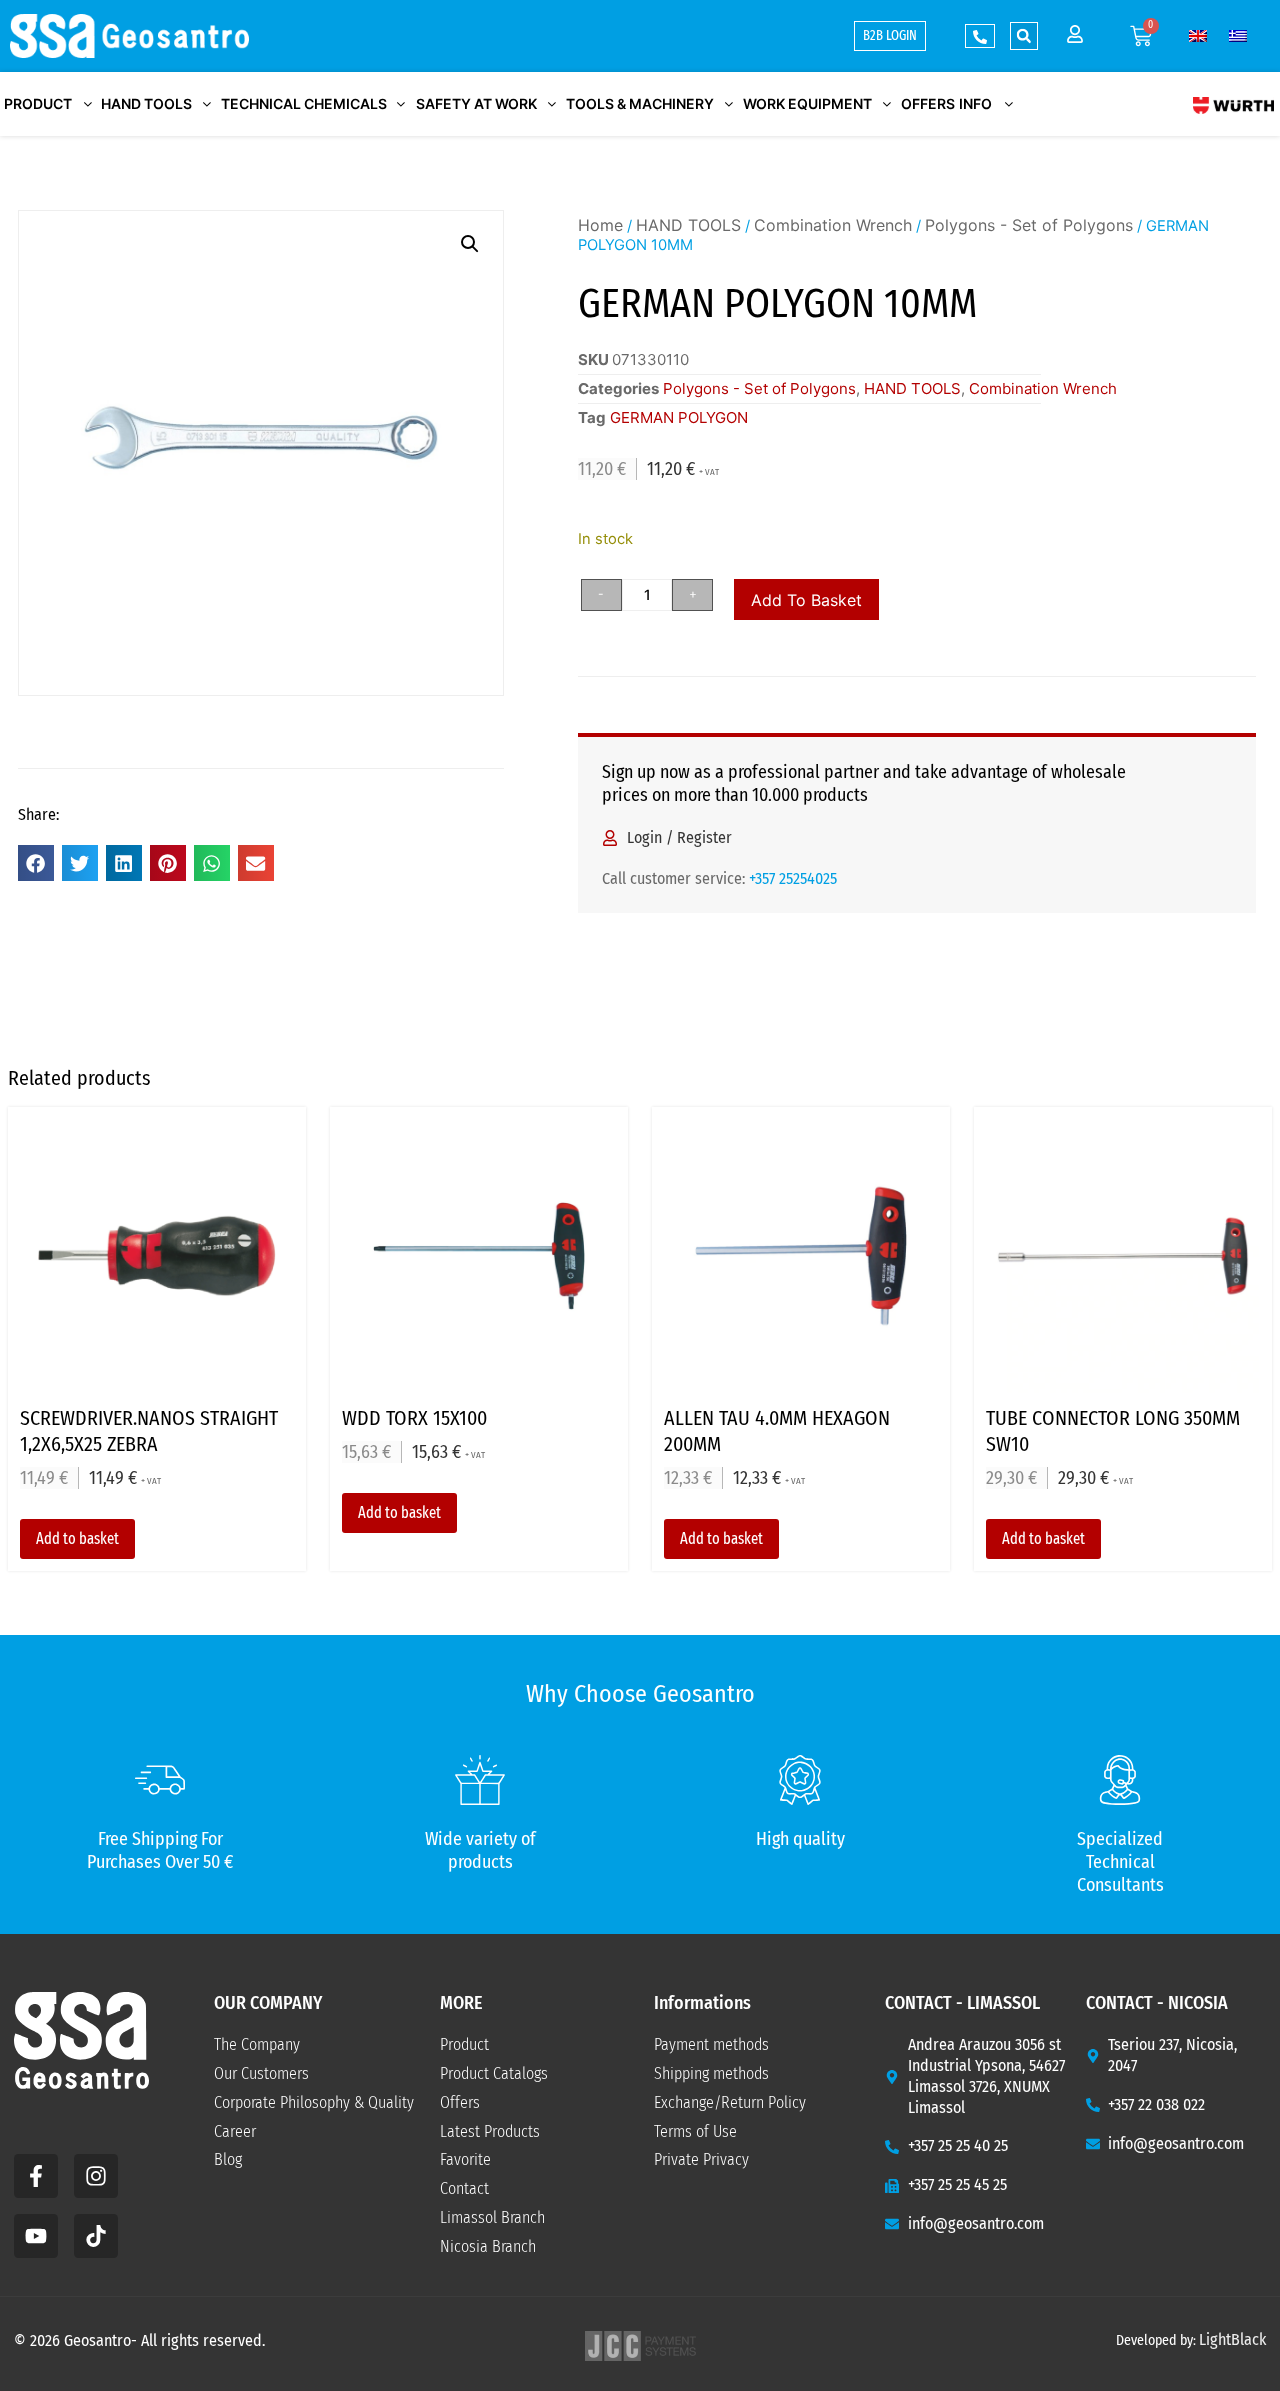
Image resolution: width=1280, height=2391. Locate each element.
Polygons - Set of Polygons (1029, 225)
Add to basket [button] (77, 1538)
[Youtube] (36, 2236)
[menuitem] (1198, 35)
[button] (1024, 36)
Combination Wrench (833, 225)
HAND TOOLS (688, 225)
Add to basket (806, 600)
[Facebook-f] (36, 2176)
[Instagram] (96, 2176)
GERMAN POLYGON (679, 417)
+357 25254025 (793, 878)
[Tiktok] (96, 2236)
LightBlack (1232, 2339)
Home (600, 225)
